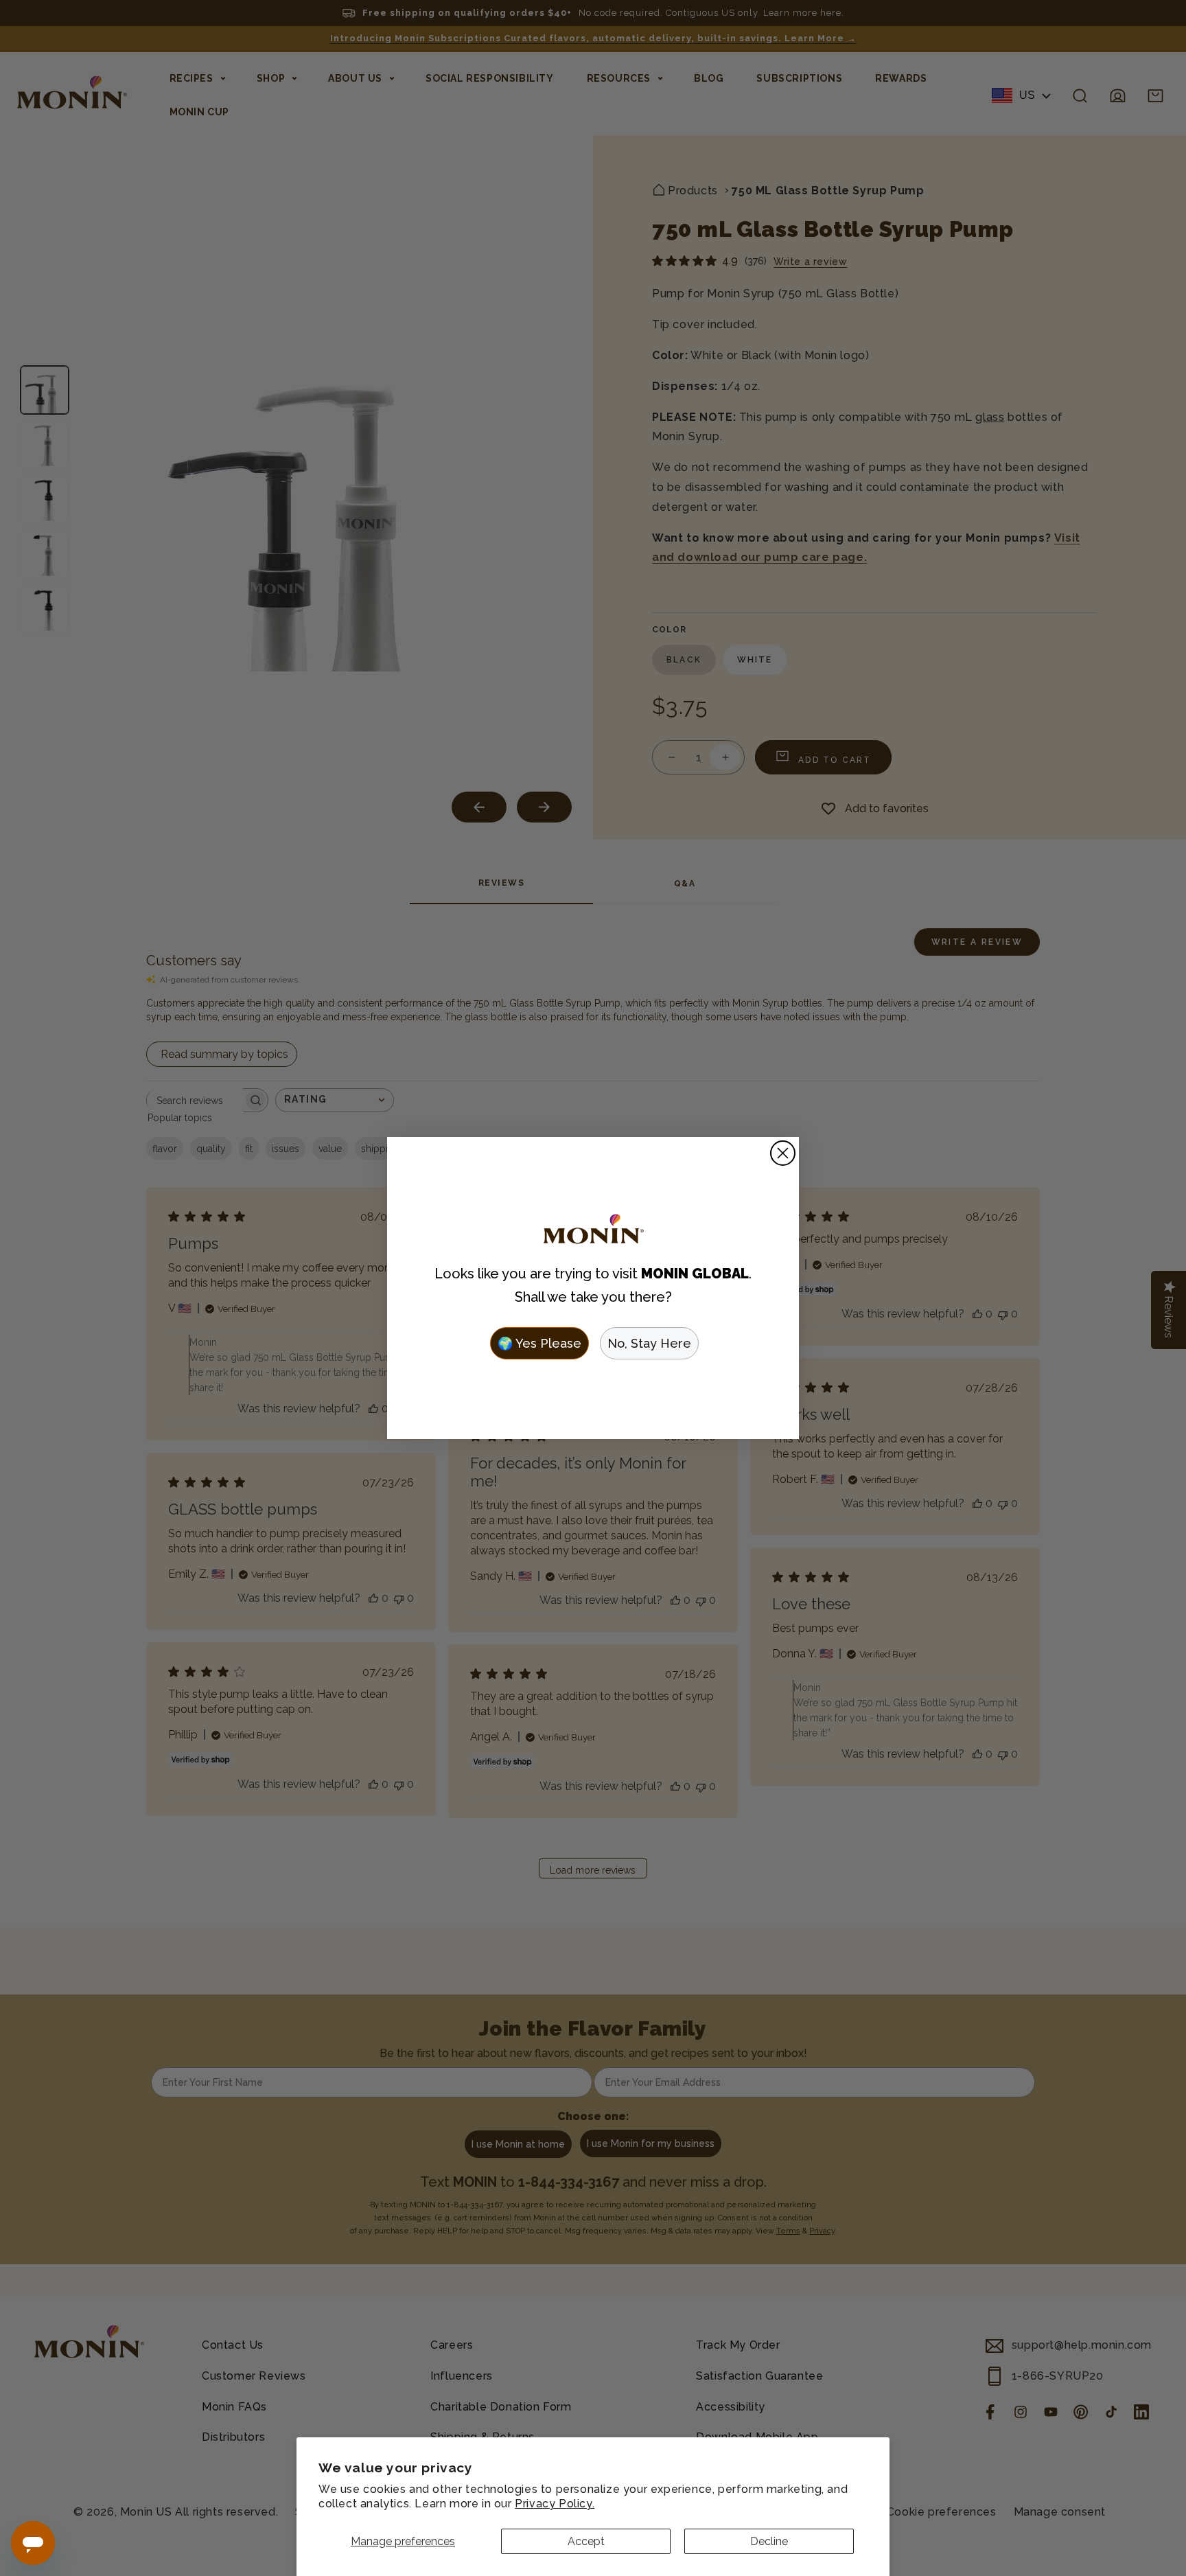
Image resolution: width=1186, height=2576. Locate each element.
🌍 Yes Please (539, 1343)
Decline (769, 2541)
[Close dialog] (783, 1153)
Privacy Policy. (555, 2504)
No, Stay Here (649, 1343)
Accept (586, 2541)
